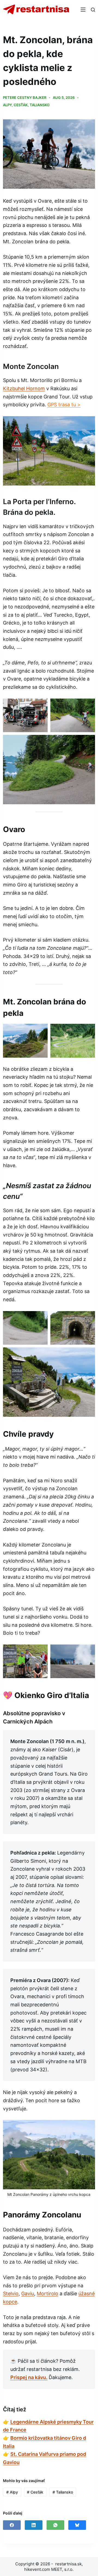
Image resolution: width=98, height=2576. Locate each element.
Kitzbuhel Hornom (24, 388)
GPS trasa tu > (64, 405)
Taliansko (40, 105)
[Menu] (83, 10)
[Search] (93, 10)
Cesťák (21, 105)
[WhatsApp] (55, 2525)
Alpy (7, 105)
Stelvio (11, 2293)
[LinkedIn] (34, 2525)
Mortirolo (48, 2293)
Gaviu (28, 2293)
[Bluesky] (77, 2525)
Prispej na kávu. (29, 2377)
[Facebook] (12, 2525)
